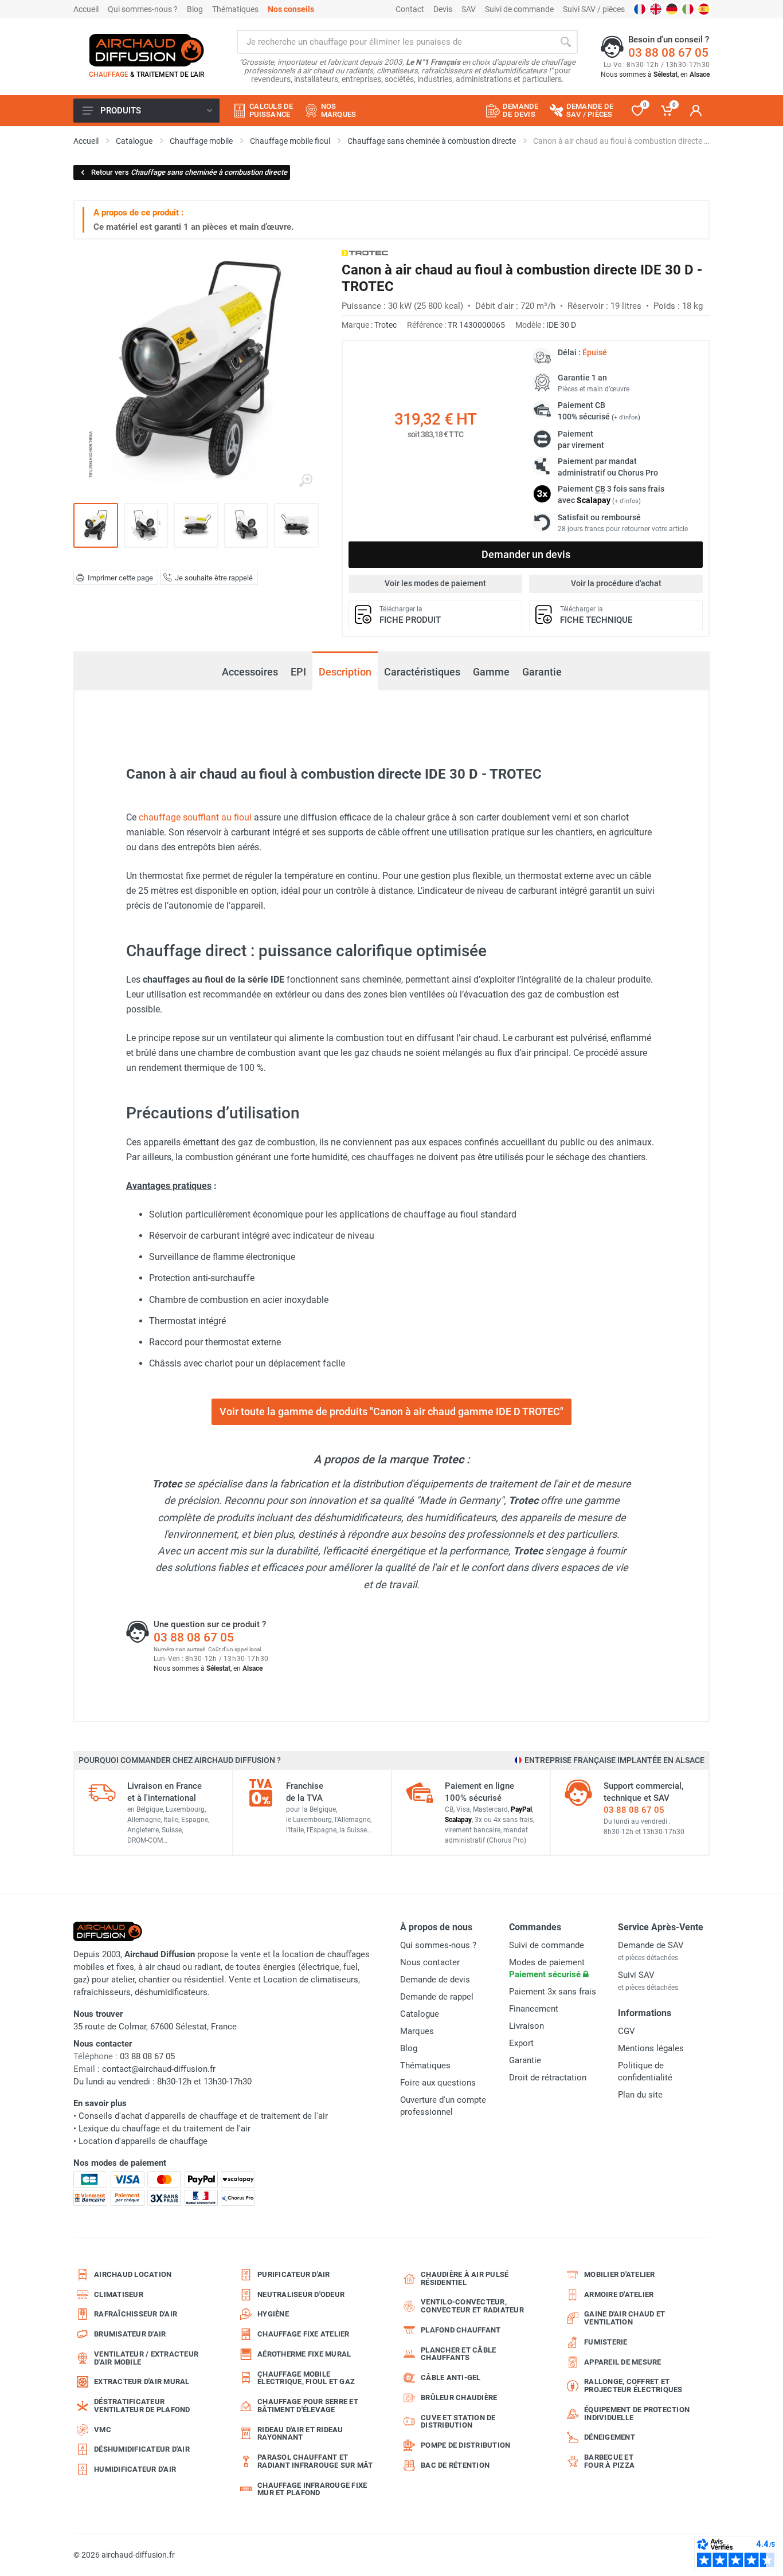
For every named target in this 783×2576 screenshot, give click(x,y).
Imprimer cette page (120, 578)
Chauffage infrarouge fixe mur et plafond (312, 2489)
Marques (417, 2031)
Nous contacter (430, 1962)
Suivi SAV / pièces (594, 9)
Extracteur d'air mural (142, 2381)
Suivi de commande (519, 9)
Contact (410, 9)
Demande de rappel (437, 1997)
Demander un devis (526, 554)
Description (345, 672)
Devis (443, 9)
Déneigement (610, 2437)
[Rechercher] (566, 42)
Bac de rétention (455, 2465)
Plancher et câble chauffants (458, 2354)
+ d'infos (626, 417)
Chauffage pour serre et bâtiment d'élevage (308, 2406)
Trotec (385, 325)
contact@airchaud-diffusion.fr (159, 2069)
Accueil (86, 9)
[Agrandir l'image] (306, 481)
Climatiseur (119, 2294)
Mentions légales (651, 2048)
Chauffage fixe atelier (304, 2334)
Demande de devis (435, 1980)
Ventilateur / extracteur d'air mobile (146, 2358)
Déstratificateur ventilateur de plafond (142, 2406)
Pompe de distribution (465, 2445)
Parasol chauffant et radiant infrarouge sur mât (315, 2461)
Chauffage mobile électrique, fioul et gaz (306, 2378)
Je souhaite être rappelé (214, 578)
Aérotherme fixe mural (304, 2354)
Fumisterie (606, 2342)
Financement (534, 2009)
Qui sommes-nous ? (143, 9)
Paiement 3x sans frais (553, 1992)
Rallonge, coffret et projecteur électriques (633, 2385)
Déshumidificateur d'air (142, 2449)
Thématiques (235, 9)
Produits (121, 111)
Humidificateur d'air (135, 2469)
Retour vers (189, 172)
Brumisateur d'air (130, 2334)
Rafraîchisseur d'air (136, 2314)
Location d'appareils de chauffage (143, 2141)
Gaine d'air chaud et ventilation (625, 2318)
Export (521, 2043)
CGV (627, 2031)
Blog (195, 9)
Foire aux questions (438, 2083)
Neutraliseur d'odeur (301, 2294)
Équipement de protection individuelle (637, 2414)
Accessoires (250, 672)
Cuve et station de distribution (458, 2422)
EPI (298, 672)
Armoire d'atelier (619, 2294)
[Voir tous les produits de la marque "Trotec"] (365, 253)
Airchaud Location (133, 2274)
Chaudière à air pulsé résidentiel (465, 2278)
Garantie (542, 672)
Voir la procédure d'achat (616, 583)
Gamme (491, 672)
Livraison (526, 2026)
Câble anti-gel (451, 2377)
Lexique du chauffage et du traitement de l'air (165, 2129)
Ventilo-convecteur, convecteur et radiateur (472, 2306)
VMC (103, 2430)
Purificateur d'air (294, 2274)
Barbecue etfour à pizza (609, 2461)
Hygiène (273, 2314)
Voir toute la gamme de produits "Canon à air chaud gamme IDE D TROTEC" (391, 1411)
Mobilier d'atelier (620, 2274)
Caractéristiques (422, 672)
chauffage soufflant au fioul (195, 817)
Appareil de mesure (623, 2362)
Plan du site (640, 2095)
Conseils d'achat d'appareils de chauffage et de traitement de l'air (203, 2116)
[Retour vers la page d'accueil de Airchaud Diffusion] (147, 50)
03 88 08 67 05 (668, 53)
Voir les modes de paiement (435, 583)
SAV (469, 9)
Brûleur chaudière (459, 2398)
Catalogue (420, 2014)
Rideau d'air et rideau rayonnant (300, 2434)
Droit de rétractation (548, 2078)
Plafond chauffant (461, 2330)
